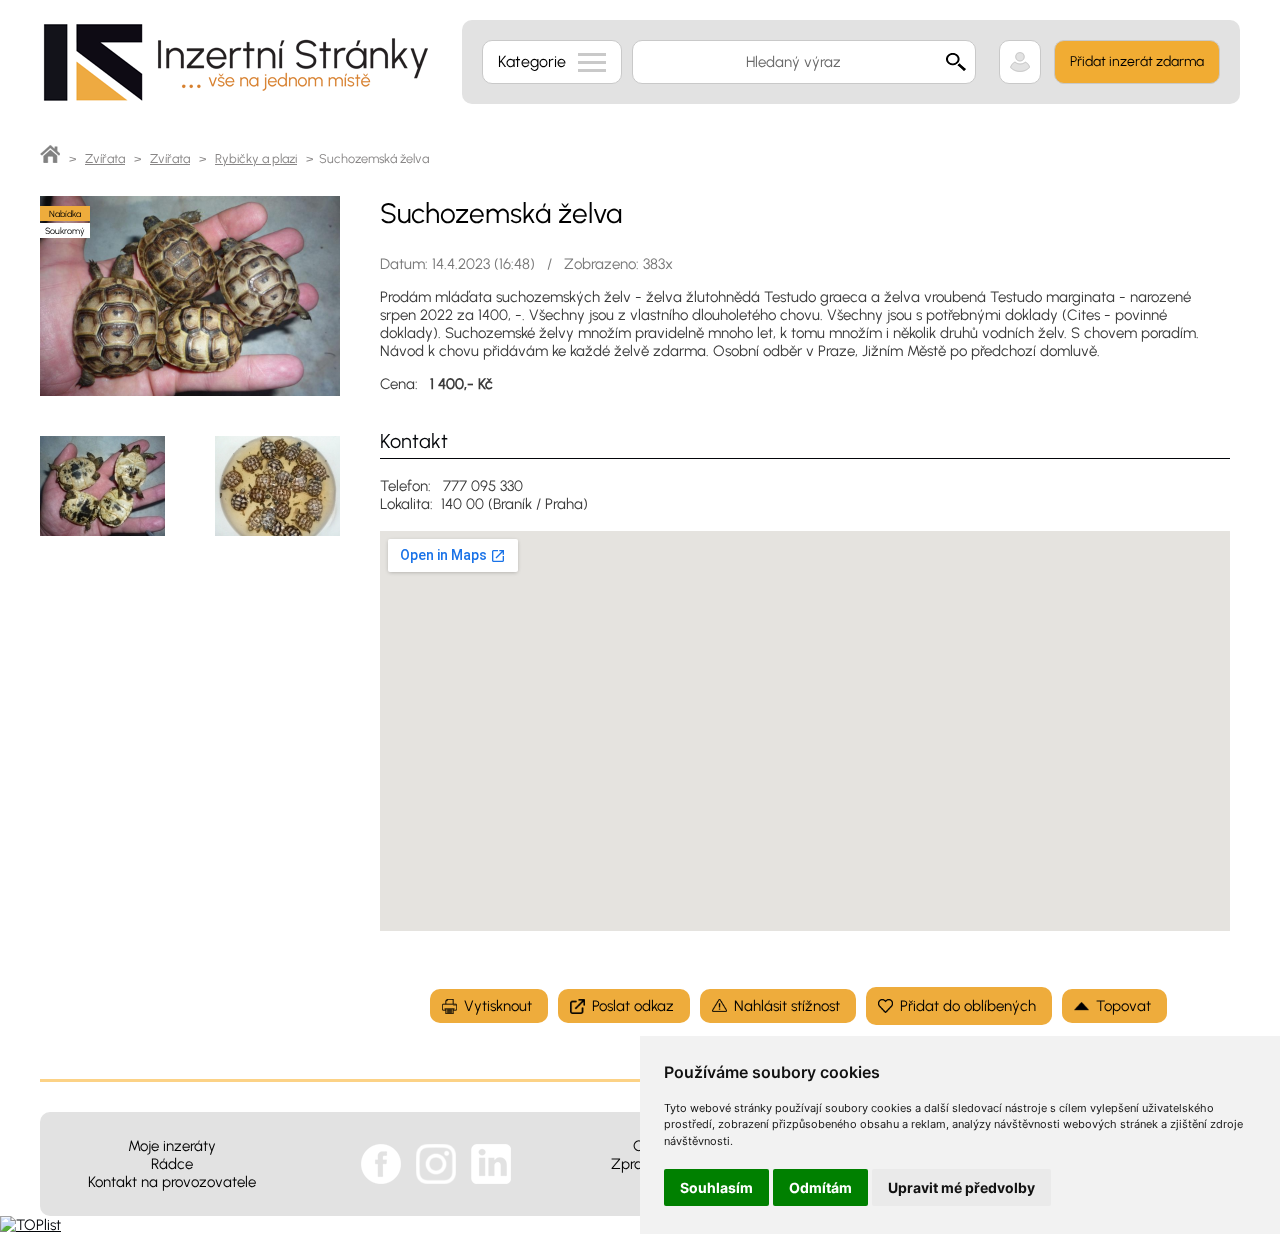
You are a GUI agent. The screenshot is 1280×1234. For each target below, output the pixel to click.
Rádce (172, 1164)
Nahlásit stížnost (787, 1006)
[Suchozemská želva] (190, 391)
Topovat (1123, 1006)
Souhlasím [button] (716, 1187)
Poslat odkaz (633, 1006)
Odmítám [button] (820, 1187)
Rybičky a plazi (256, 158)
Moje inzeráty (172, 1146)
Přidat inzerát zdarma (1137, 61)
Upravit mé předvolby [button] (961, 1187)
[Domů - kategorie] (50, 158)
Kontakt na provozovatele (172, 1182)
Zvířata (105, 158)
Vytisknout (498, 1006)
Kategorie (532, 61)
